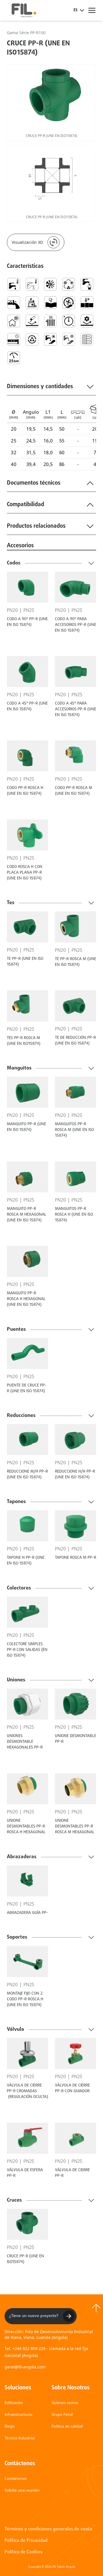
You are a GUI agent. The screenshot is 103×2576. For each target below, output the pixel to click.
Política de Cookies (23, 2552)
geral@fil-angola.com (25, 2367)
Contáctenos (16, 2479)
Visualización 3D (27, 242)
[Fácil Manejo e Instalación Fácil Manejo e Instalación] (69, 303)
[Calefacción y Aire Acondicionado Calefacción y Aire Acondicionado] (50, 284)
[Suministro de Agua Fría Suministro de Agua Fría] (69, 339)
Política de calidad (67, 2427)
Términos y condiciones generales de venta (48, 2529)
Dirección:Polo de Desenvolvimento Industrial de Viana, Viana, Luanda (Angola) (49, 2334)
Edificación (14, 2403)
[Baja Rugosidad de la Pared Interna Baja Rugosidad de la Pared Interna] (14, 303)
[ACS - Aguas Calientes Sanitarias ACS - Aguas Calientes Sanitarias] (14, 284)
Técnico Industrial (20, 2438)
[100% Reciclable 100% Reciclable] (32, 339)
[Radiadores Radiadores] (50, 321)
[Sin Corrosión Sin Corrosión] (32, 321)
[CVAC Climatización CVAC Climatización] (69, 284)
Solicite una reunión (22, 2491)
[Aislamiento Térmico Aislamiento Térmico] (14, 321)
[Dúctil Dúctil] (50, 303)
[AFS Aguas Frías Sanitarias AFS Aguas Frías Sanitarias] (32, 284)
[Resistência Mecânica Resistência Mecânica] (87, 321)
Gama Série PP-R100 (26, 33)
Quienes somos (65, 2403)
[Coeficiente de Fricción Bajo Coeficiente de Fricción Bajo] (32, 303)
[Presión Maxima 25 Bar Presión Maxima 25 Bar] (14, 358)
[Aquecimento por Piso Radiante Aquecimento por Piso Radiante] (87, 339)
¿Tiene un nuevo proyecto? (34, 2316)
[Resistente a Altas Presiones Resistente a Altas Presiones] (69, 321)
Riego (10, 2427)
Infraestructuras (18, 2415)
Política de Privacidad (26, 2541)
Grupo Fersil (62, 2415)
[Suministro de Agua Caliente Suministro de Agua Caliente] (50, 339)
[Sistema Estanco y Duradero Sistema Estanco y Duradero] (14, 339)
